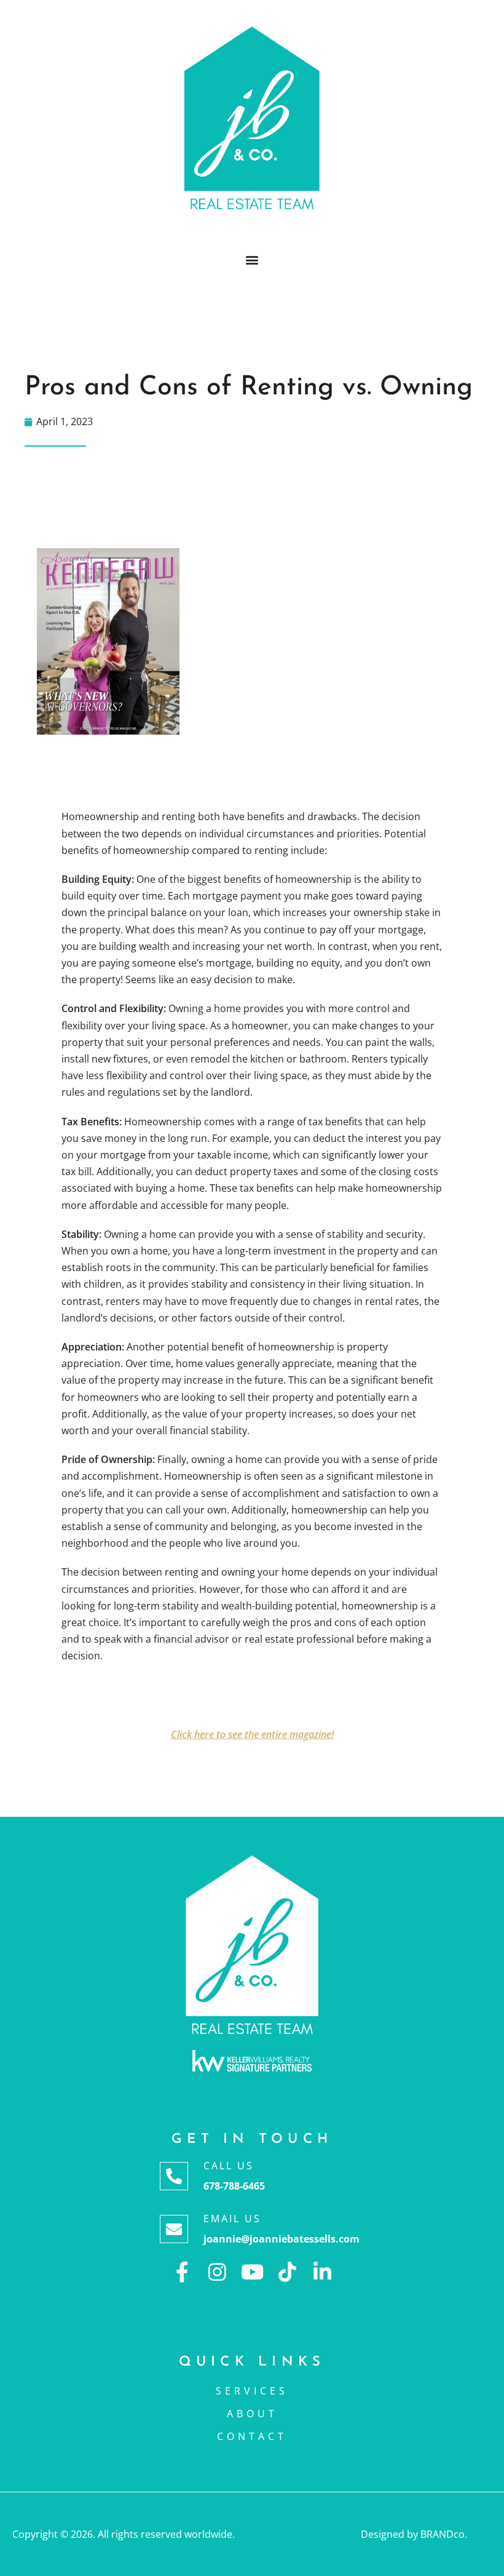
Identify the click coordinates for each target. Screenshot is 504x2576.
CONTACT (252, 2436)
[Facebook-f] (182, 2272)
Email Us (232, 2219)
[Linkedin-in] (322, 2272)
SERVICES (252, 2391)
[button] (252, 259)
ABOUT (252, 2414)
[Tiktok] (287, 2272)
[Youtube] (252, 2272)
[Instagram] (217, 2272)
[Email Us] (174, 2229)
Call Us (229, 2166)
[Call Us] (174, 2176)
